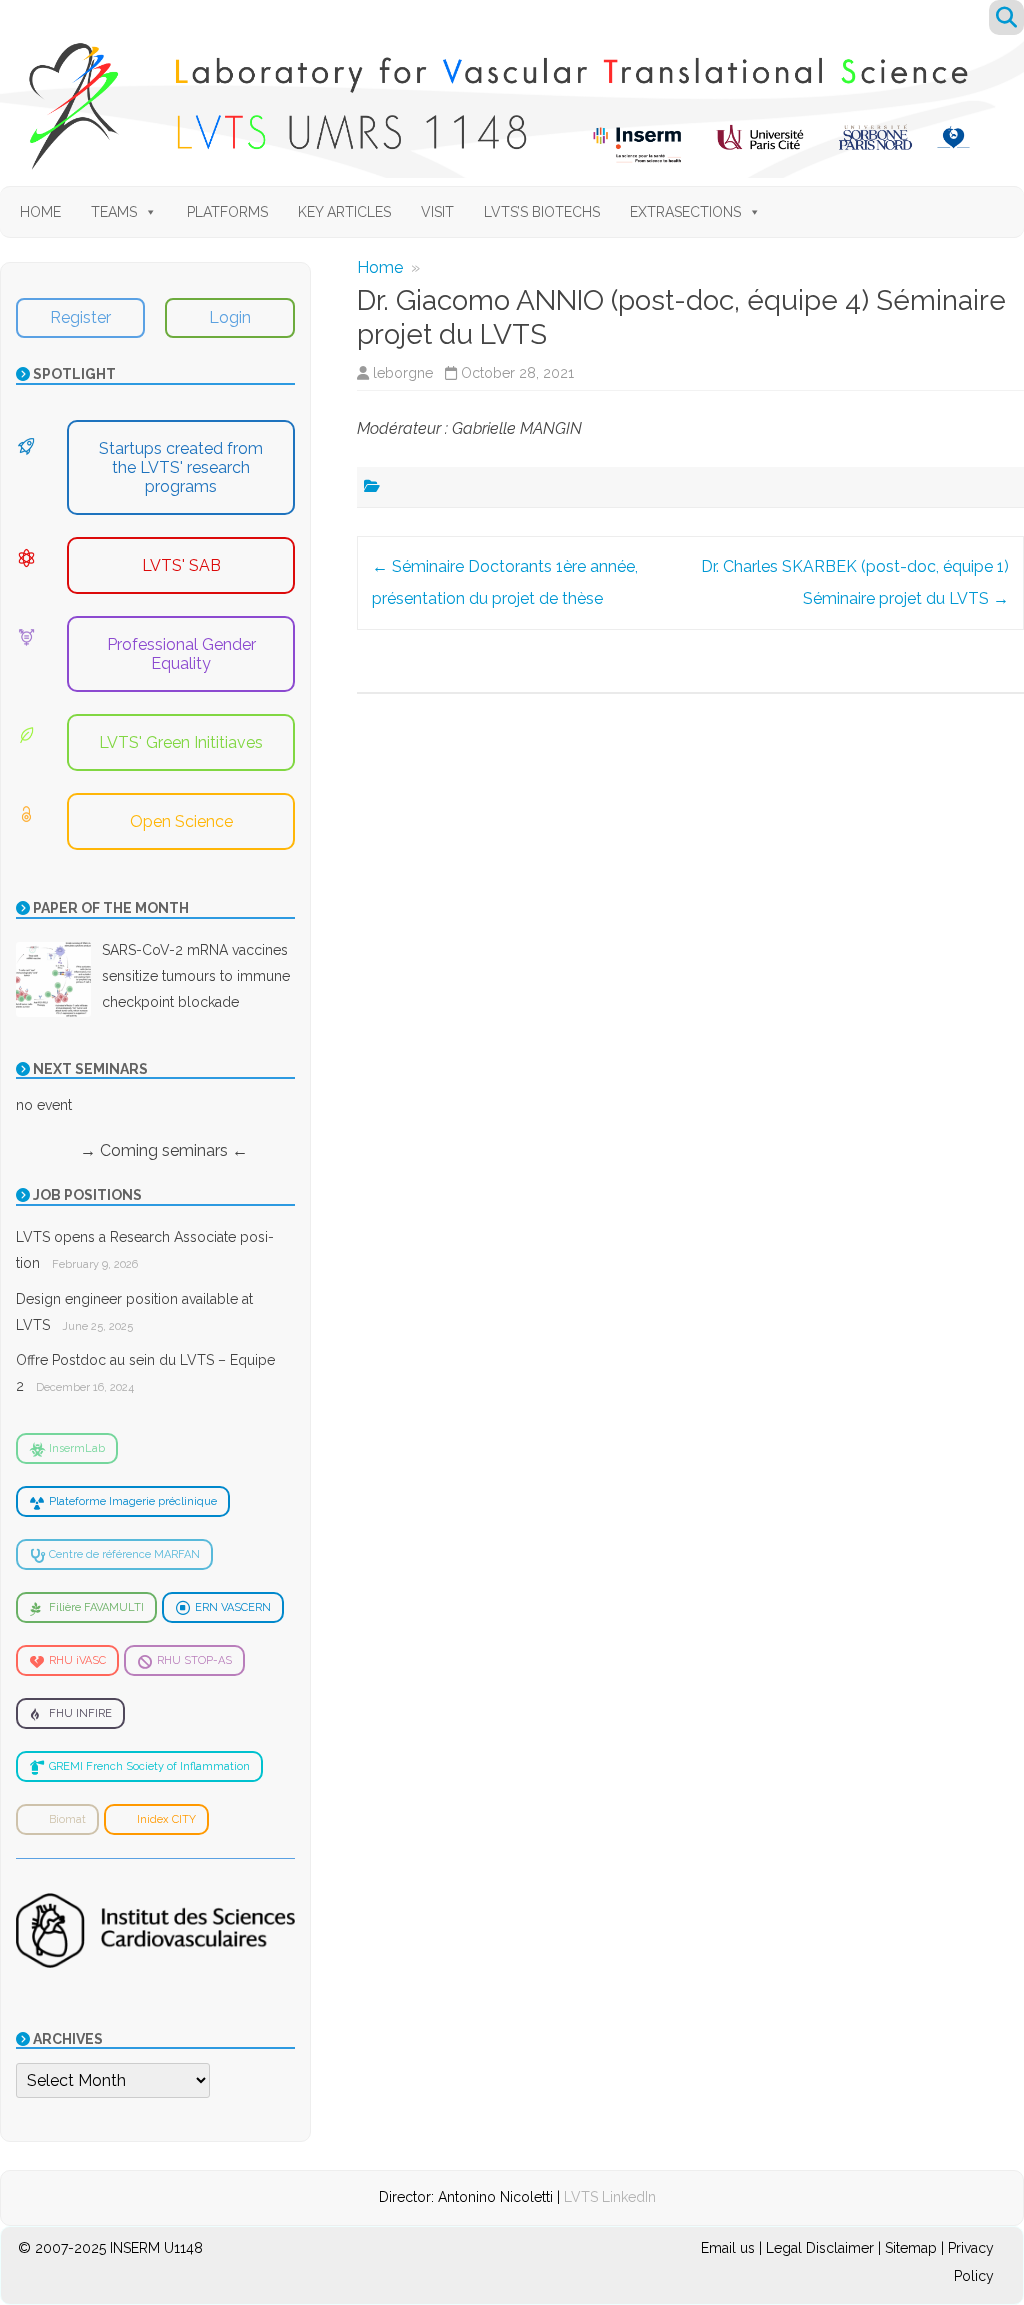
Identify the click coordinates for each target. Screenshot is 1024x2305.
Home (40, 212)
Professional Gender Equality (181, 654)
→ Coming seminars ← (132, 1150)
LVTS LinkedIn (610, 2197)
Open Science (181, 821)
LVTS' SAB (181, 565)
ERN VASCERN (233, 1607)
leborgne (403, 373)
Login (230, 317)
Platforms (227, 212)
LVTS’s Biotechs (542, 212)
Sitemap (911, 2248)
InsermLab (77, 1448)
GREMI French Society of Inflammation (149, 1766)
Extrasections (685, 212)
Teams (114, 212)
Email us (730, 2248)
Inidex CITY (166, 1819)
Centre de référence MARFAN (124, 1554)
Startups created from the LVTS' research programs (181, 467)
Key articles (344, 212)
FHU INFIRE (80, 1713)
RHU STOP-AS (194, 1660)
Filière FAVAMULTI (96, 1607)
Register (80, 317)
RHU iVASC (77, 1660)
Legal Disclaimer (820, 2248)
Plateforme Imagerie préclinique (133, 1501)
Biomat (67, 1819)
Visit (437, 212)
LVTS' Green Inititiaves (181, 742)
